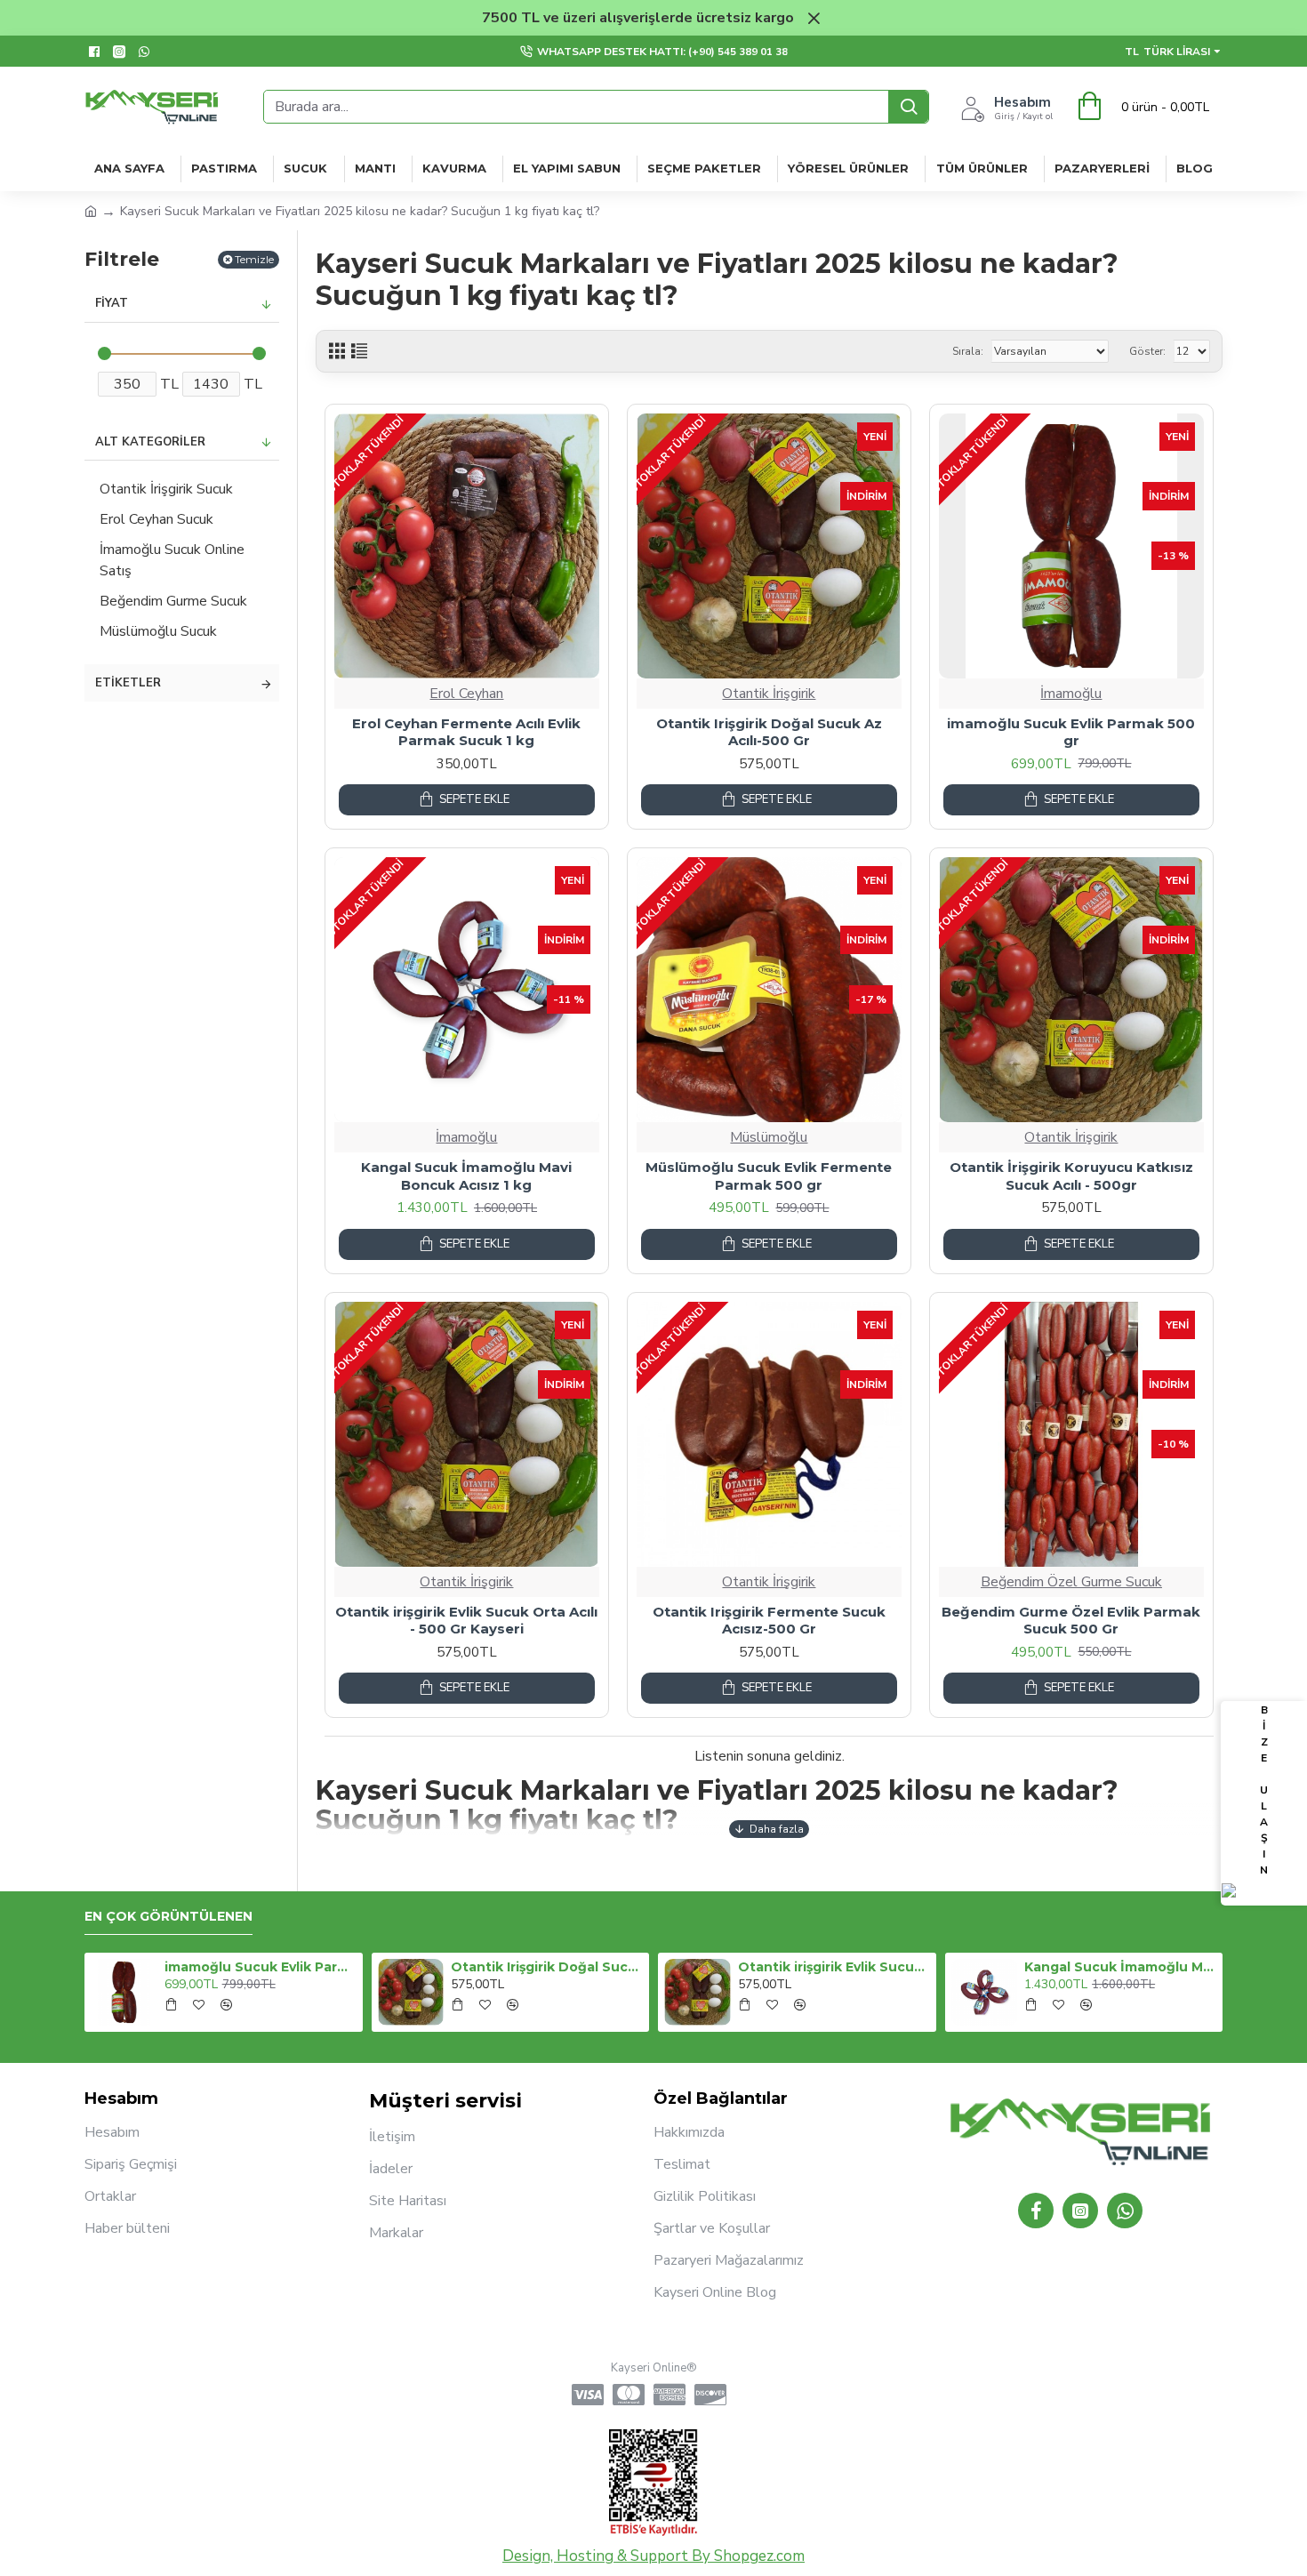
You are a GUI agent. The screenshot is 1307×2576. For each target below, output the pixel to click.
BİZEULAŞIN (1264, 1790)
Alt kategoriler (150, 442)
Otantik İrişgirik (769, 694)
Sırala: (968, 351)
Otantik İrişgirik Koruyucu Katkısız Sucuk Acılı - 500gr (1071, 1176)
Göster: (1147, 351)
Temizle (254, 259)
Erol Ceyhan (466, 694)
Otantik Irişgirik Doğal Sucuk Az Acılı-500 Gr (769, 732)
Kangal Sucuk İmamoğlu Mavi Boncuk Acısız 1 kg (466, 1176)
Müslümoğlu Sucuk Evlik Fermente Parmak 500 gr (769, 1176)
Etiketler (128, 683)
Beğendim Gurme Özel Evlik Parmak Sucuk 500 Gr (1071, 1621)
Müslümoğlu (769, 1137)
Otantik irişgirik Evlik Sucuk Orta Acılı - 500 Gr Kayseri (466, 1621)
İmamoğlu (1071, 694)
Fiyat (112, 303)
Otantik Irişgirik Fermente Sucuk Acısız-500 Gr (769, 1621)
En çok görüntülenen (168, 1917)
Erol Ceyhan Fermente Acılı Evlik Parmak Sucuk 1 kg (466, 732)
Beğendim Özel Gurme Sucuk (1071, 1582)
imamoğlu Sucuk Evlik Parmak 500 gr (1071, 732)
